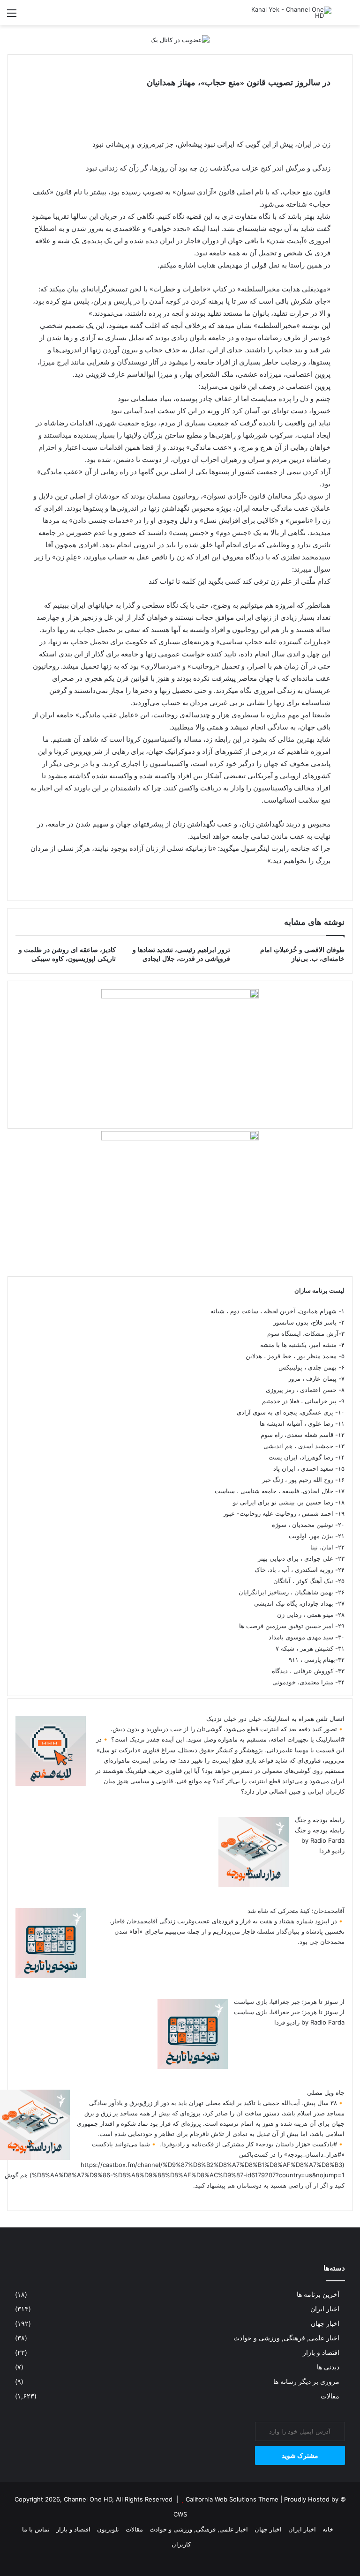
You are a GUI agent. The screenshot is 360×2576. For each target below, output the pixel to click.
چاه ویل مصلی (326, 2092)
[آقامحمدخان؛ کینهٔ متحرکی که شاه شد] (51, 1976)
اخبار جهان (325, 2323)
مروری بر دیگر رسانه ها (306, 2382)
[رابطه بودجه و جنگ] (254, 1885)
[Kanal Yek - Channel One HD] (287, 13)
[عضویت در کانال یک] (180, 39)
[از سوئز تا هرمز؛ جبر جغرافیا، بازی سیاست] (193, 2067)
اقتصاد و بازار (321, 2353)
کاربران (181, 2544)
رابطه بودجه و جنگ (320, 1820)
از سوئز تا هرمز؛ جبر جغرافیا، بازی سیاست (289, 2002)
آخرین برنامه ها (318, 2294)
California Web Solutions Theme (232, 2499)
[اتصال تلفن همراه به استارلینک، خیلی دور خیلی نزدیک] (51, 1784)
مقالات (330, 2396)
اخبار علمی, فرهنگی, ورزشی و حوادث (286, 2338)
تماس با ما (36, 2529)
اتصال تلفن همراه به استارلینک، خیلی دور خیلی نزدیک (275, 1719)
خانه (328, 2529)
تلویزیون (108, 2529)
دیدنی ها (328, 2367)
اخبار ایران (325, 2309)
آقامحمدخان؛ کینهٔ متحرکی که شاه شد (296, 1911)
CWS (180, 2514)
